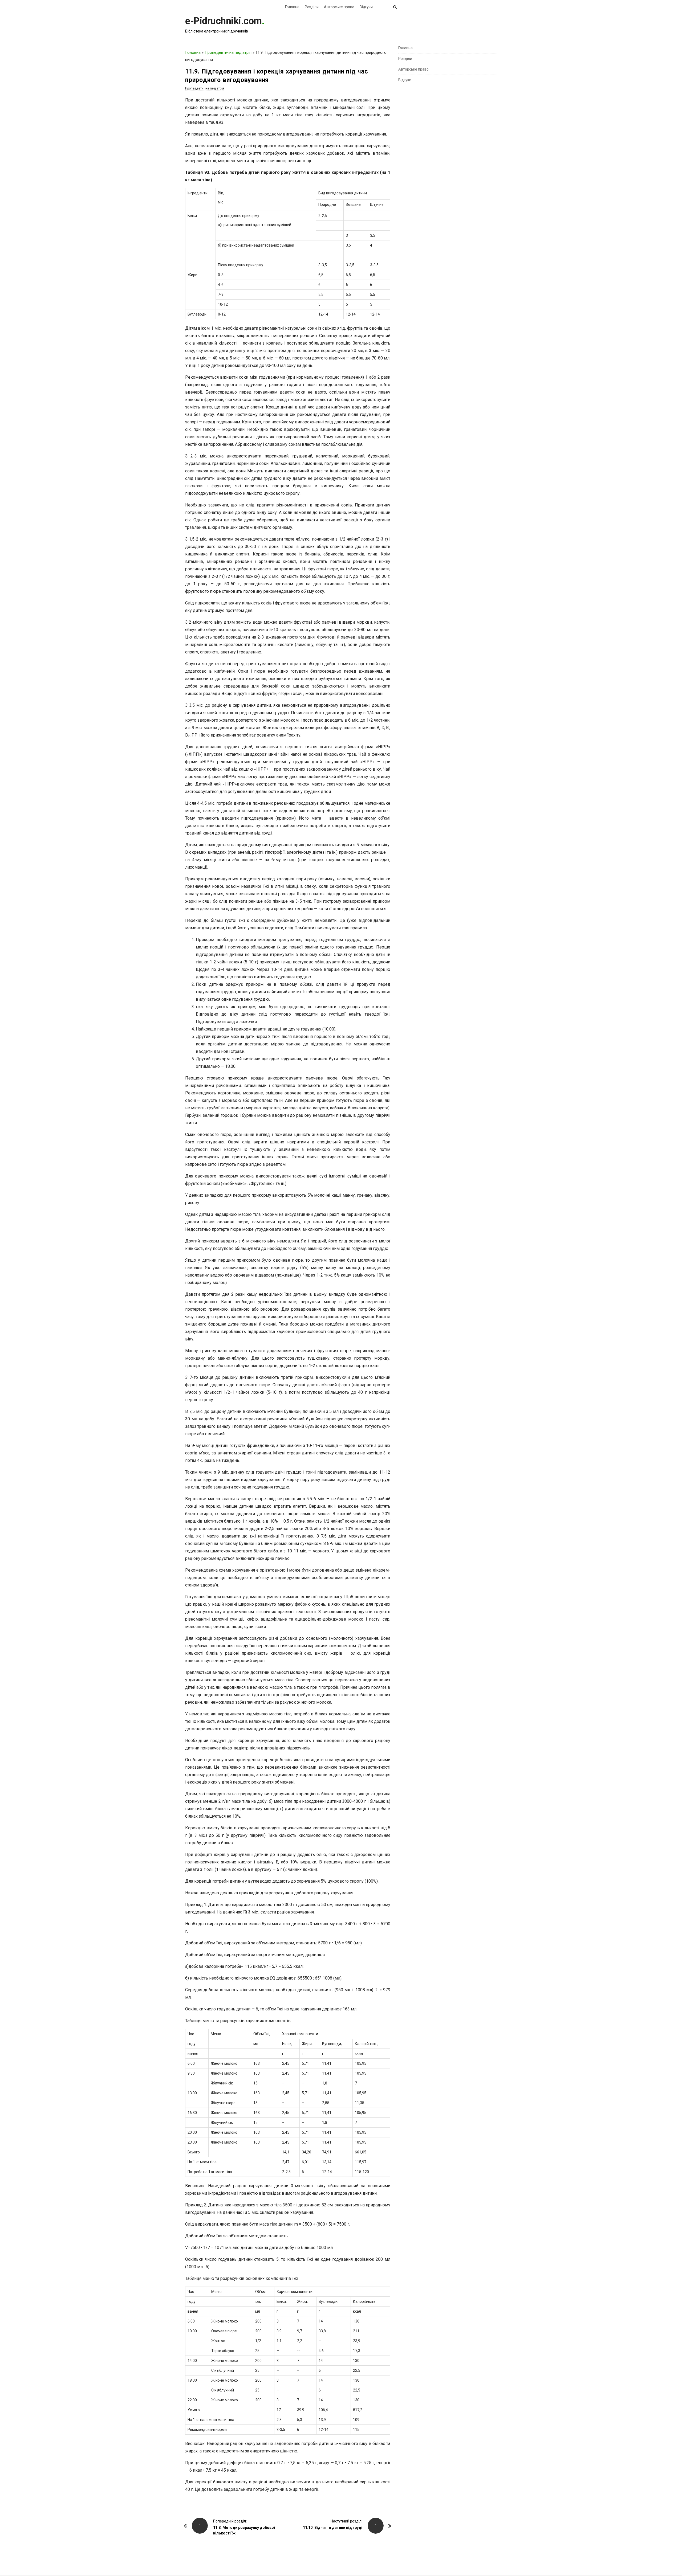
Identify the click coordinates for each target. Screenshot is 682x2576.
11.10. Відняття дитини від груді (333, 2528)
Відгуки (366, 7)
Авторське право (339, 7)
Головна (292, 7)
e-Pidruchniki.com (224, 21)
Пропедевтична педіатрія (228, 52)
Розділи (312, 7)
